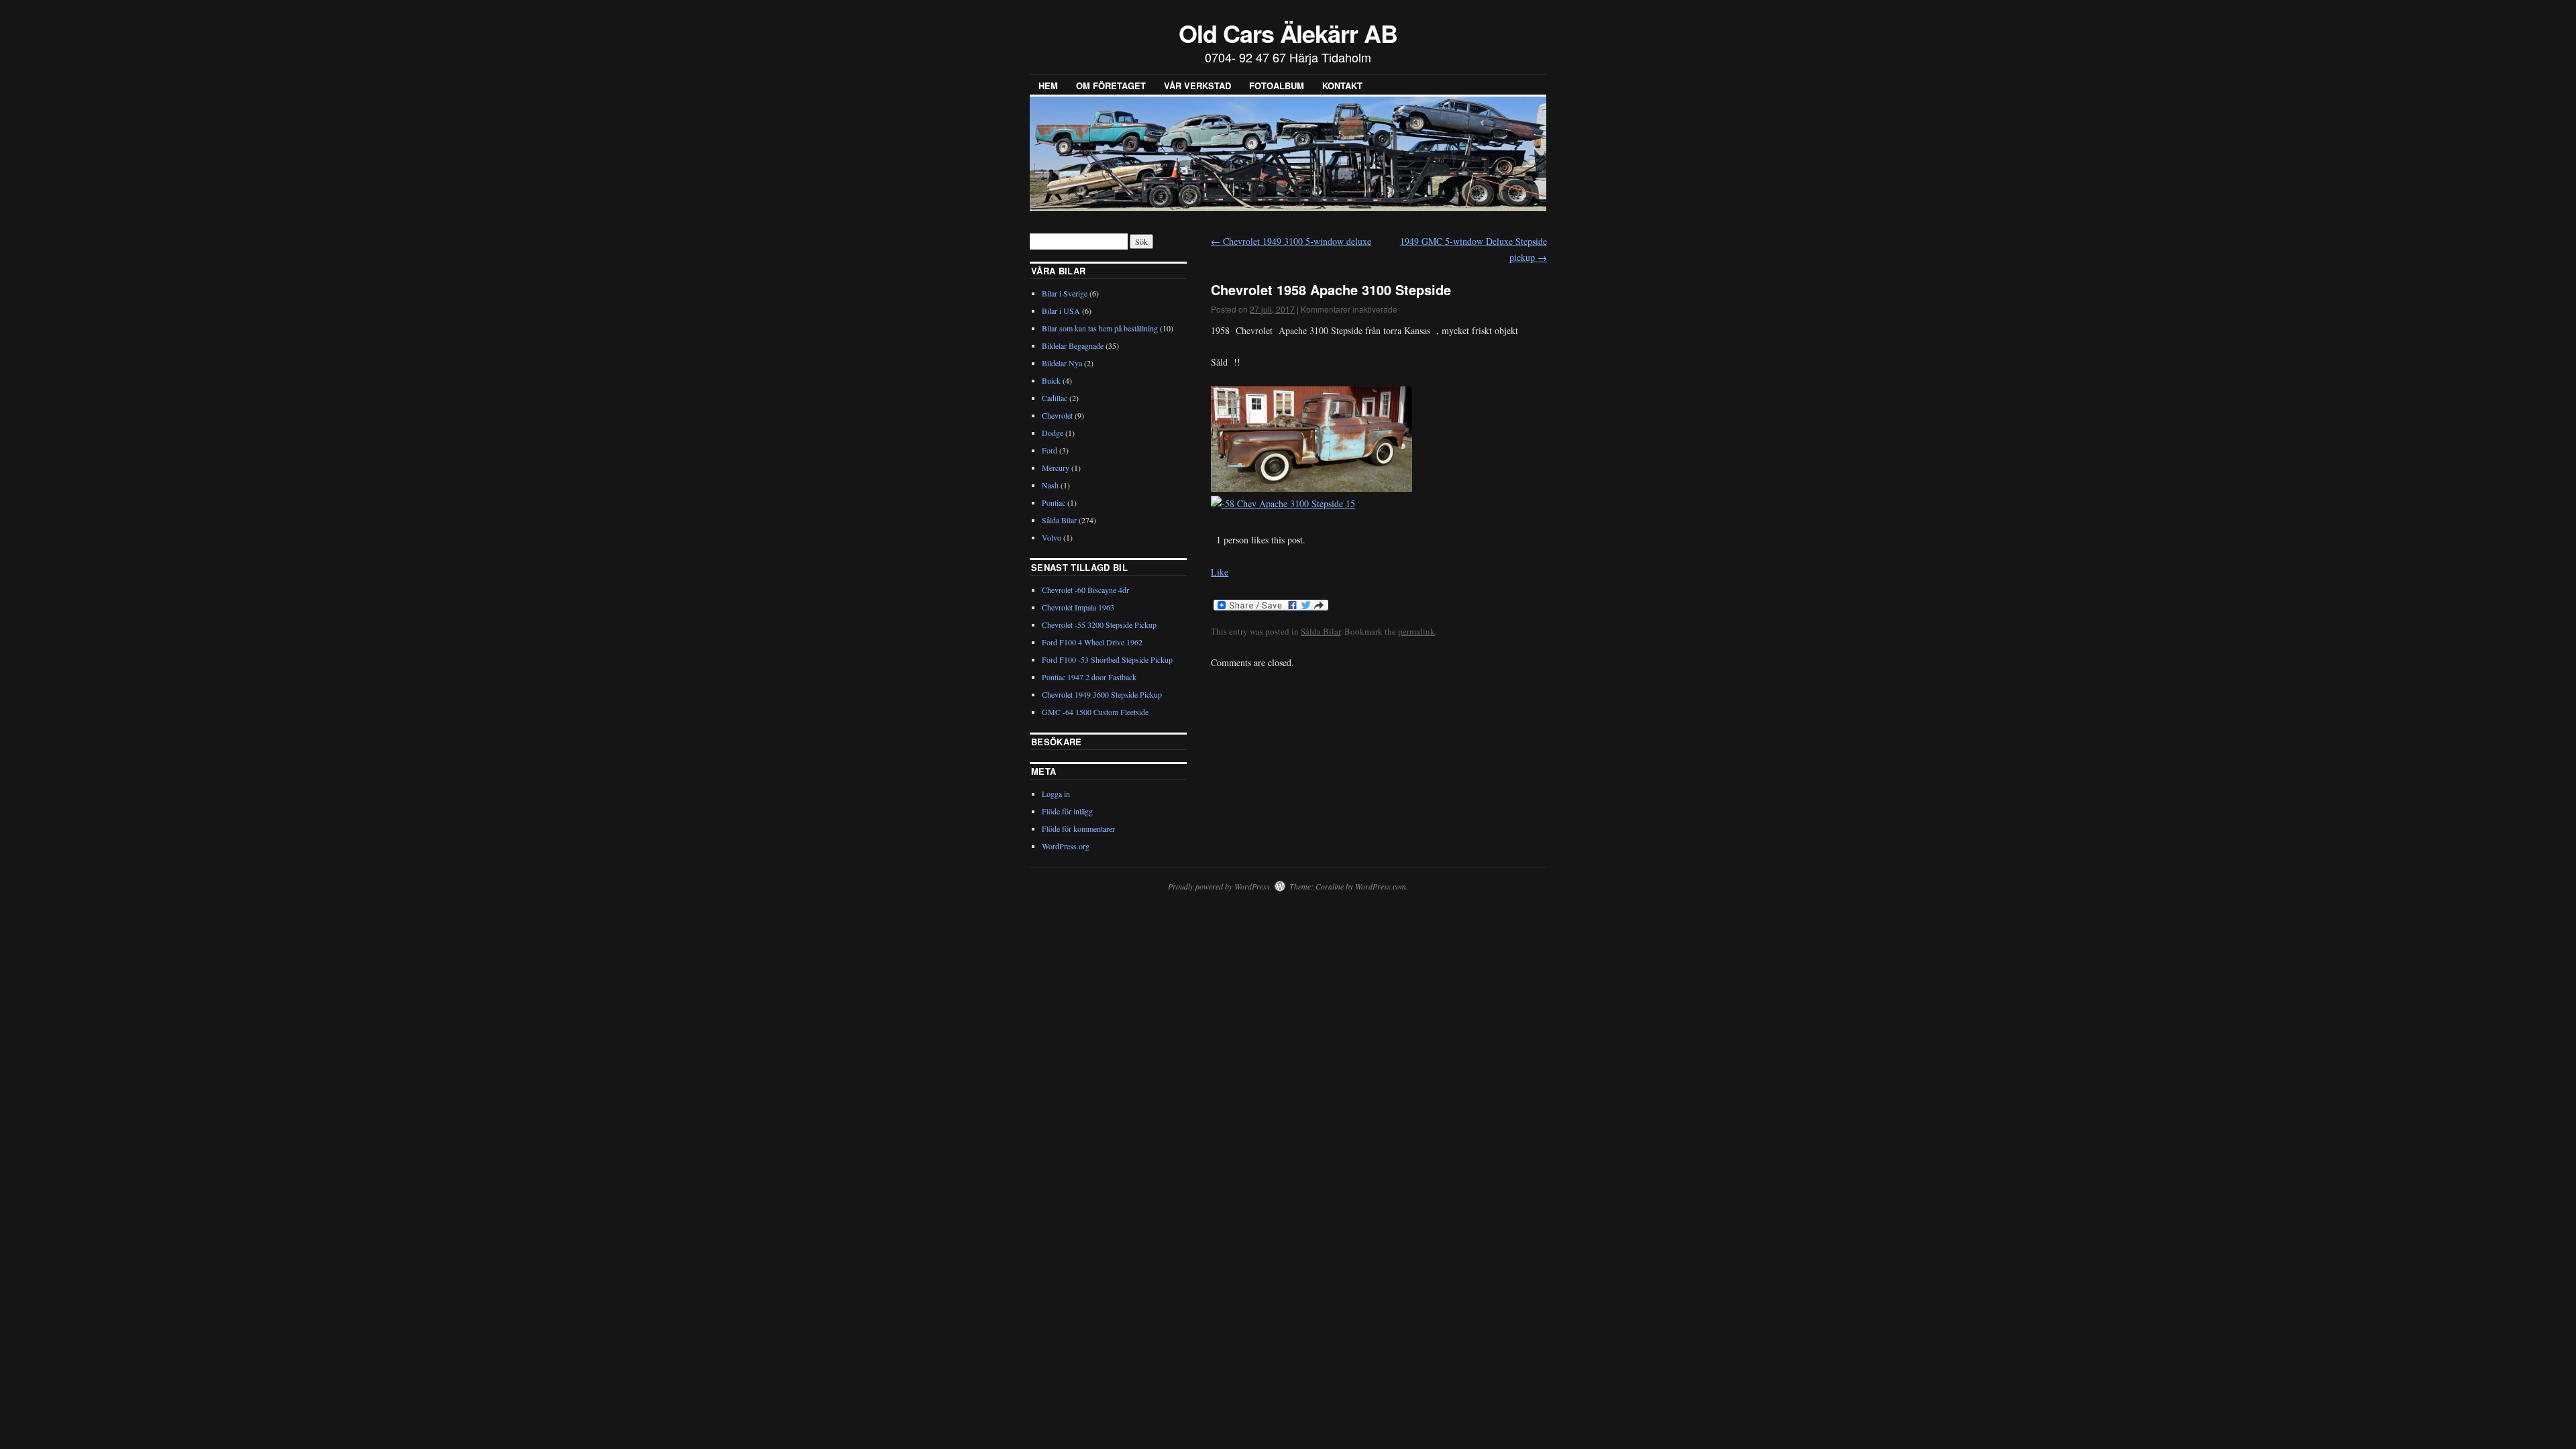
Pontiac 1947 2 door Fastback (1089, 677)
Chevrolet (1057, 415)
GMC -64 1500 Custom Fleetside (1095, 712)
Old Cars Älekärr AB (1288, 33)
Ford (1050, 450)
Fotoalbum (1277, 86)
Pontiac (1054, 502)
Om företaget (1111, 86)
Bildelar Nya (1062, 363)
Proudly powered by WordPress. (1220, 886)
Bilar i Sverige (1065, 293)
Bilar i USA (1061, 311)
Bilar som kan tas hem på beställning (1100, 328)
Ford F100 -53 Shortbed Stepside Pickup (1107, 659)
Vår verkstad (1197, 86)
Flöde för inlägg (1067, 811)
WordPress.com (1381, 886)
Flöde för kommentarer (1078, 828)
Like (1220, 572)
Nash (1050, 485)
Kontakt (1342, 86)
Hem (1048, 86)
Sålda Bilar (1321, 631)
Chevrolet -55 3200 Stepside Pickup (1099, 625)
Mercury (1056, 468)
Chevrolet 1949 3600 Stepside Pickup (1102, 694)
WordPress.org (1066, 846)
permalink (1416, 631)
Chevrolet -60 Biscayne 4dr (1085, 590)
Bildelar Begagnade (1073, 345)
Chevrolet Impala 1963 (1078, 607)
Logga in (1056, 794)
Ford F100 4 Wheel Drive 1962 (1092, 642)
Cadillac (1055, 398)
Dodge (1053, 433)
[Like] (1212, 540)
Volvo (1052, 537)
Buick (1051, 380)
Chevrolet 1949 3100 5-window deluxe (1291, 241)
